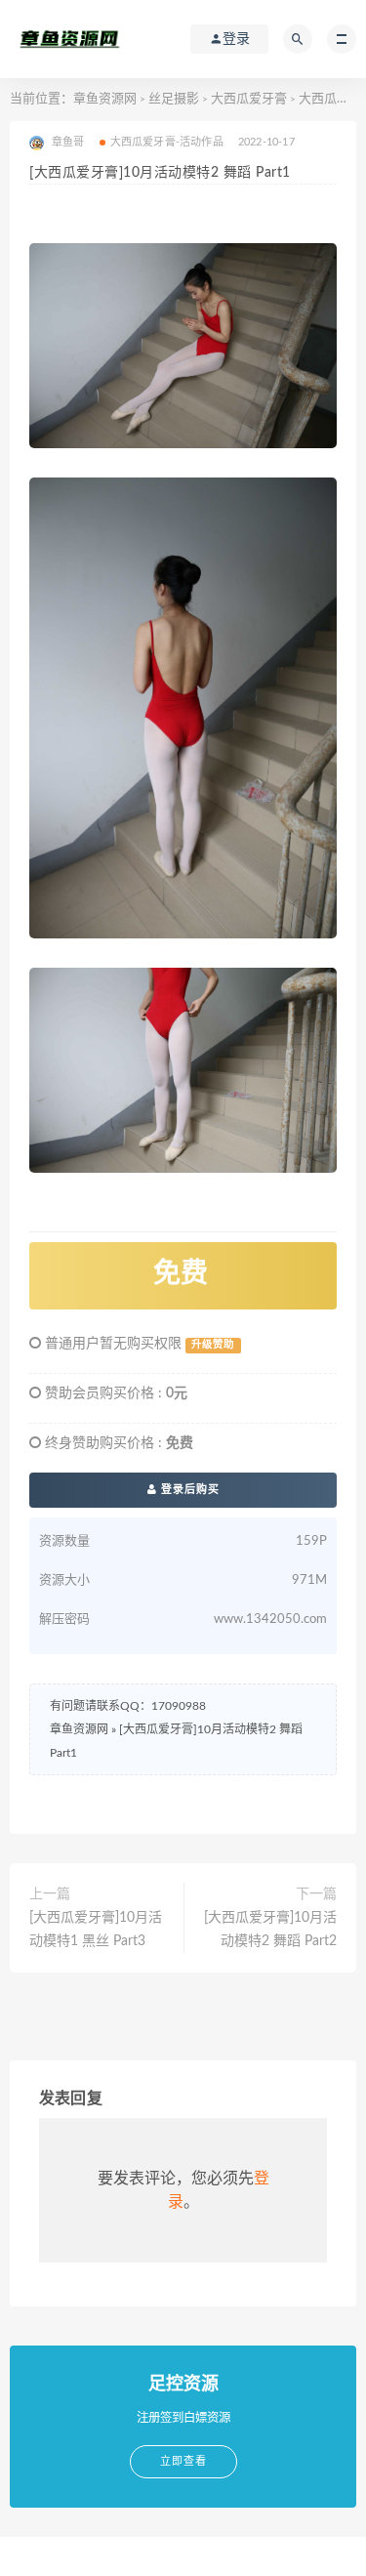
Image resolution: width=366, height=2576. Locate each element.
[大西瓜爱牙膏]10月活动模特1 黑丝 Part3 (96, 1930)
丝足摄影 (174, 99)
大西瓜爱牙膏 (249, 99)
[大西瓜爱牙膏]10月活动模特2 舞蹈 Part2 (270, 1930)
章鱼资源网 (105, 99)
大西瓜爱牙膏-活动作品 (167, 142)
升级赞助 (213, 1345)
